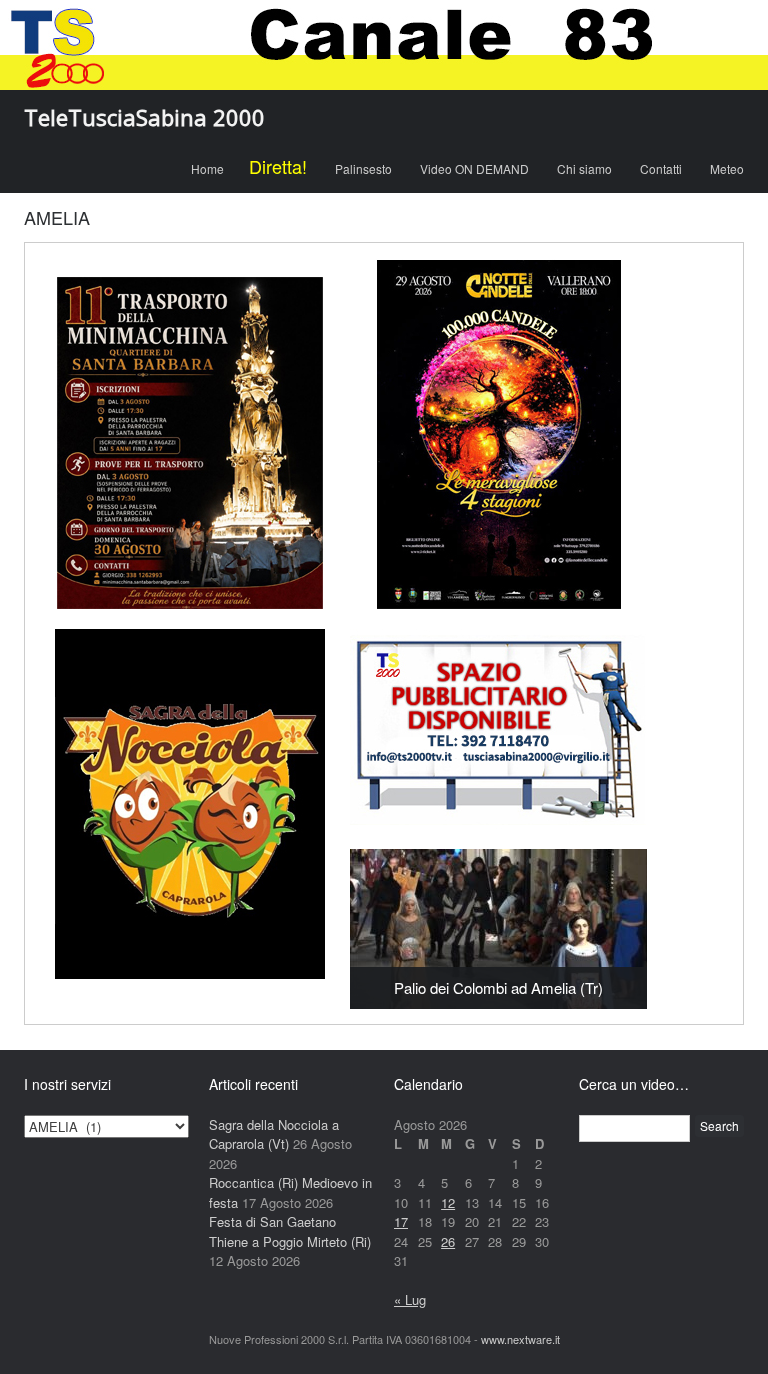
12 (448, 1202)
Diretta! (278, 166)
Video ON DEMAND (474, 168)
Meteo (727, 168)
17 (401, 1221)
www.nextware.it (520, 1339)
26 (448, 1241)
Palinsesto (363, 168)
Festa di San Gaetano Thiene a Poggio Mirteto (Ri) (290, 1231)
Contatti (661, 168)
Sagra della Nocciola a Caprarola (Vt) (274, 1134)
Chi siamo (584, 168)
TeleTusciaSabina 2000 (144, 117)
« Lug (410, 1299)
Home (207, 168)
